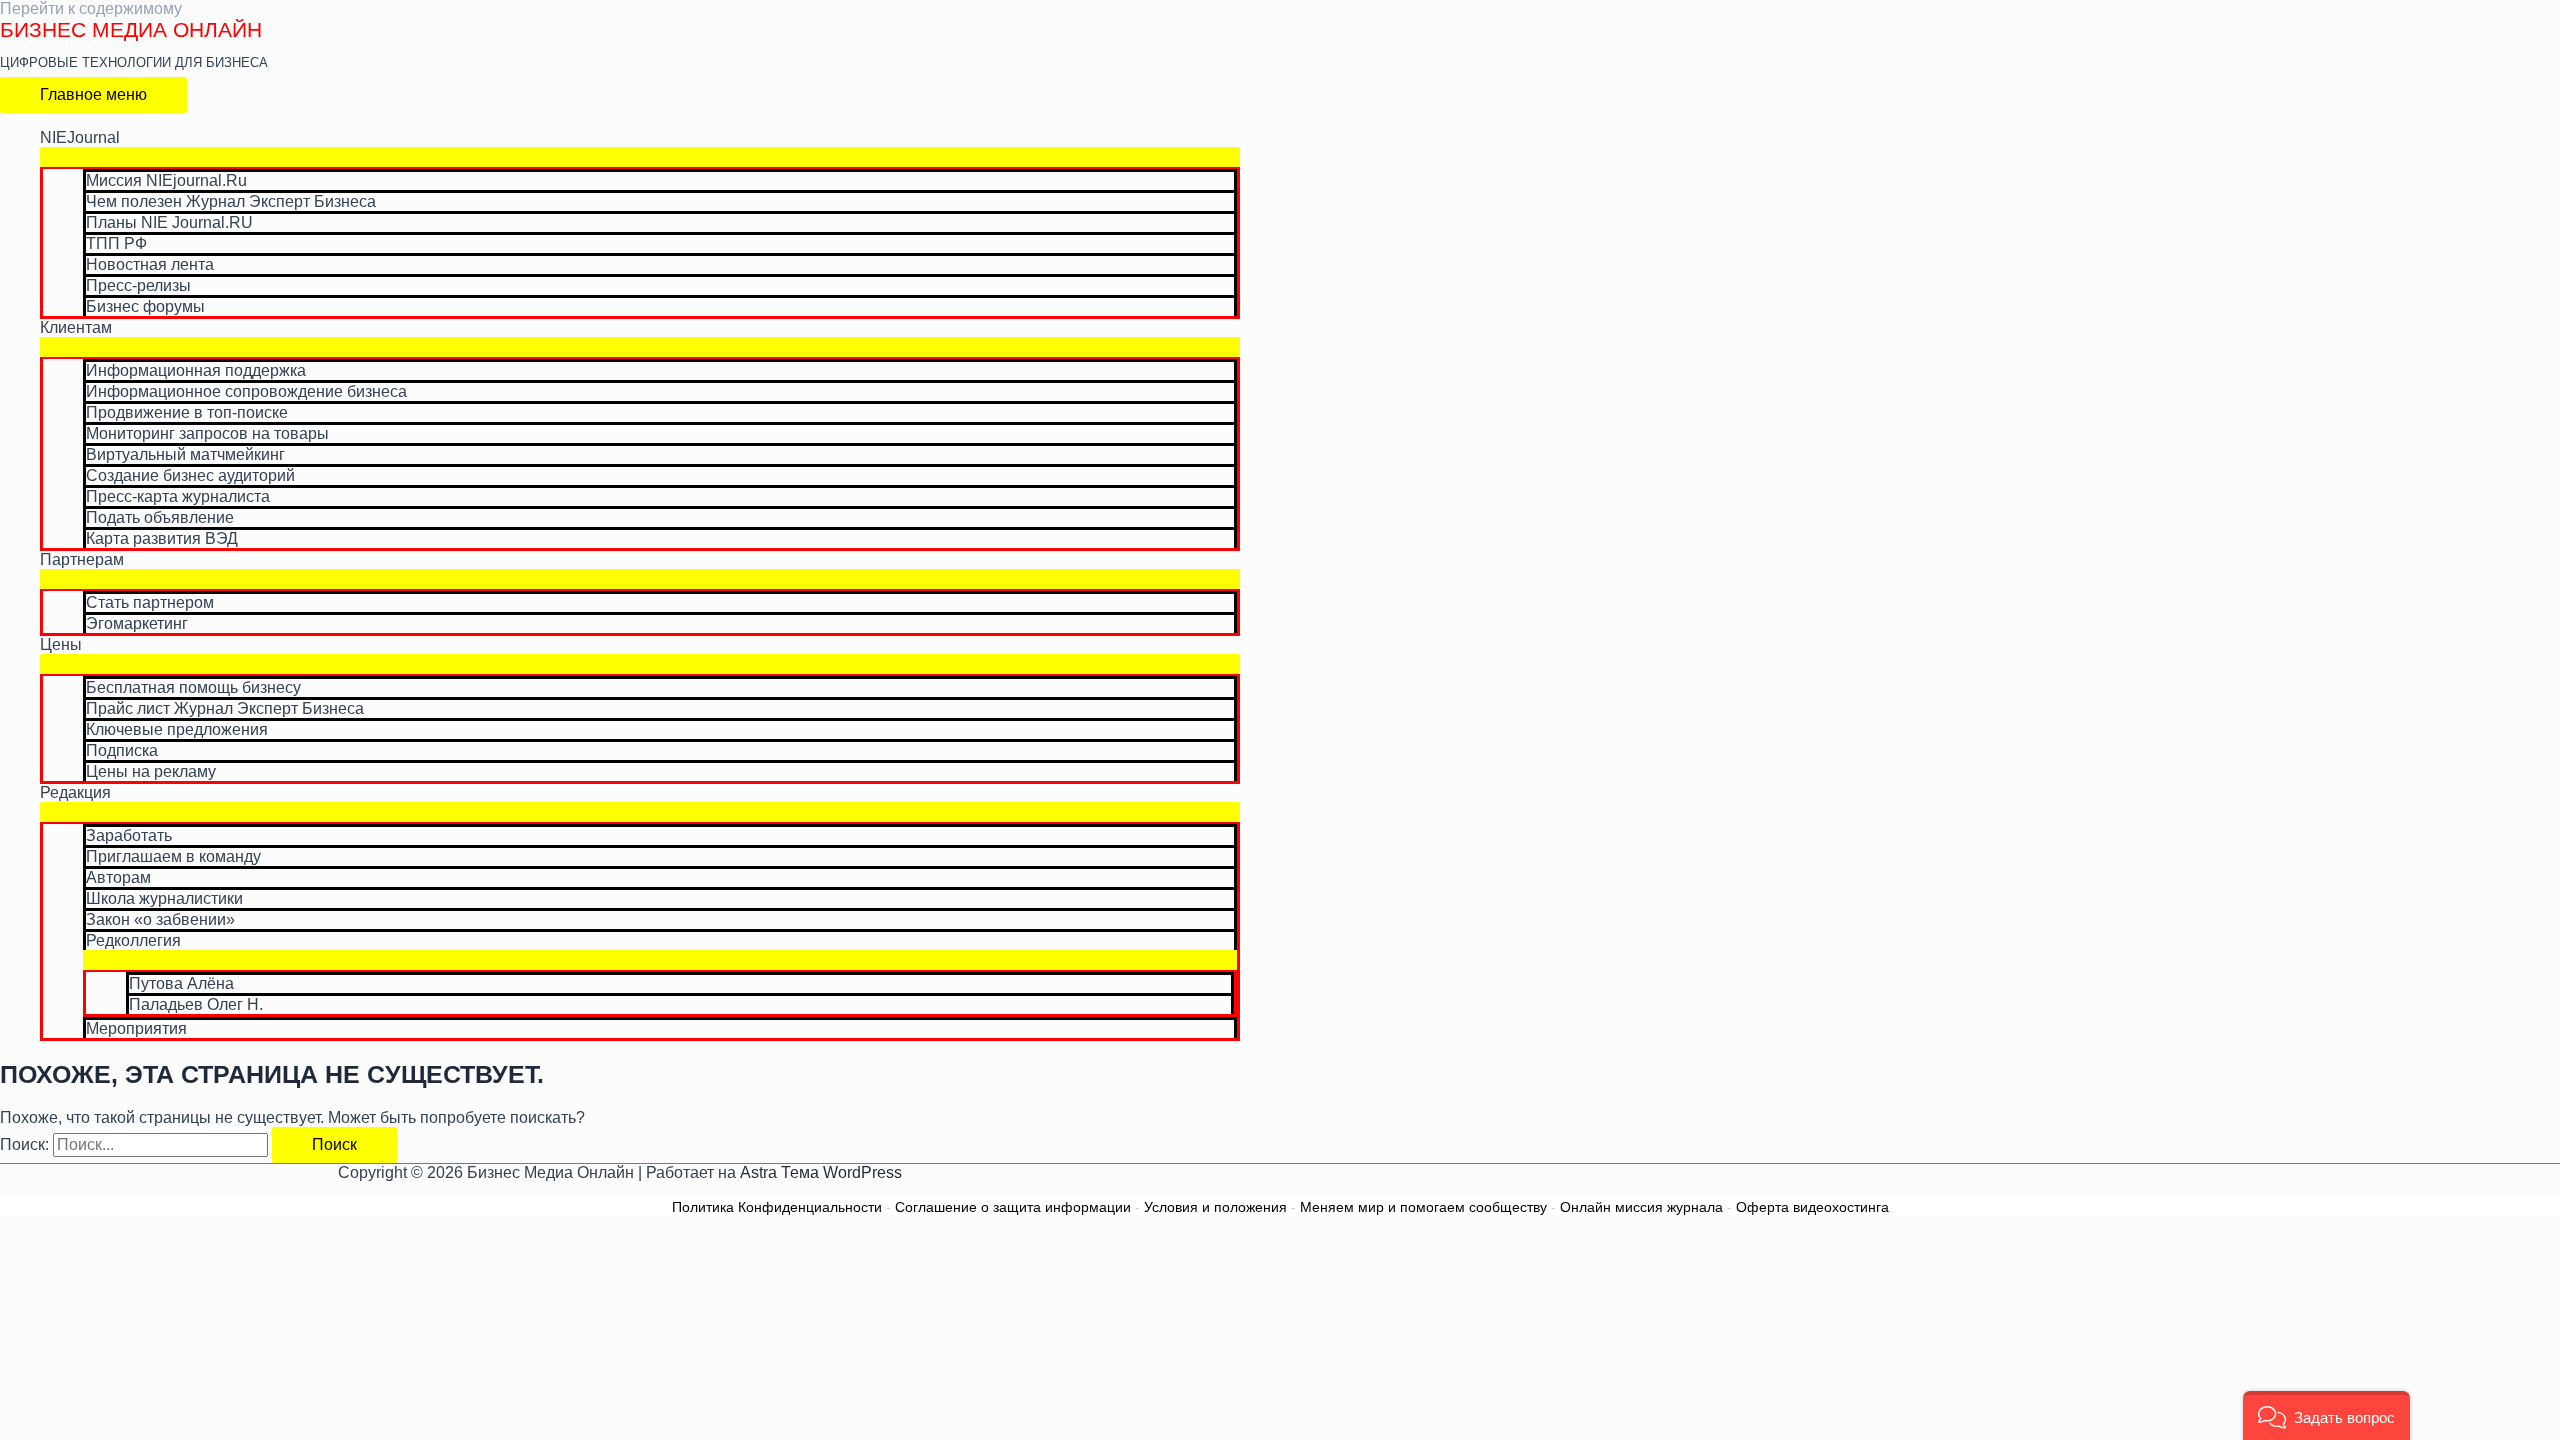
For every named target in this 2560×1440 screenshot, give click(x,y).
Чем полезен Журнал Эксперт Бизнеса (231, 201)
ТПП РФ (116, 243)
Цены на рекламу (151, 771)
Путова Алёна (181, 983)
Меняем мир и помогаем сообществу (1423, 1207)
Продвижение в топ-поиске (187, 412)
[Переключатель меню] (640, 157)
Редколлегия (133, 940)
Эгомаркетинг (137, 623)
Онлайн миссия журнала (1641, 1207)
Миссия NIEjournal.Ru (166, 180)
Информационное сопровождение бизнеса (246, 391)
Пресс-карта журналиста (178, 496)
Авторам (118, 877)
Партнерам (82, 559)
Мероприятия (136, 1028)
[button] (2326, 1415)
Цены (61, 644)
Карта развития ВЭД (162, 538)
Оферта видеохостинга (1812, 1207)
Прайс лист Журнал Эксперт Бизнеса (225, 708)
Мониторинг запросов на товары (207, 433)
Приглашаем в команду (173, 856)
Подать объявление (160, 517)
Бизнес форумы (145, 306)
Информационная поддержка (196, 370)
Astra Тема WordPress (821, 1172)
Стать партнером (150, 602)
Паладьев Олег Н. (196, 1004)
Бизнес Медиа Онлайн (131, 29)
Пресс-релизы (138, 285)
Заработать (129, 835)
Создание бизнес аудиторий (190, 475)
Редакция (75, 792)
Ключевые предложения (177, 729)
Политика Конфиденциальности (777, 1207)
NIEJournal (80, 137)
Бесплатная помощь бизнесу (193, 687)
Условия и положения (1215, 1207)
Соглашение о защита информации (1013, 1207)
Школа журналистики (164, 898)
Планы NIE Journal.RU (169, 222)
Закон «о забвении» (160, 919)
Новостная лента (150, 264)
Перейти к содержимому (91, 8)
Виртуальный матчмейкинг (185, 454)
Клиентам (76, 327)
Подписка (122, 750)
